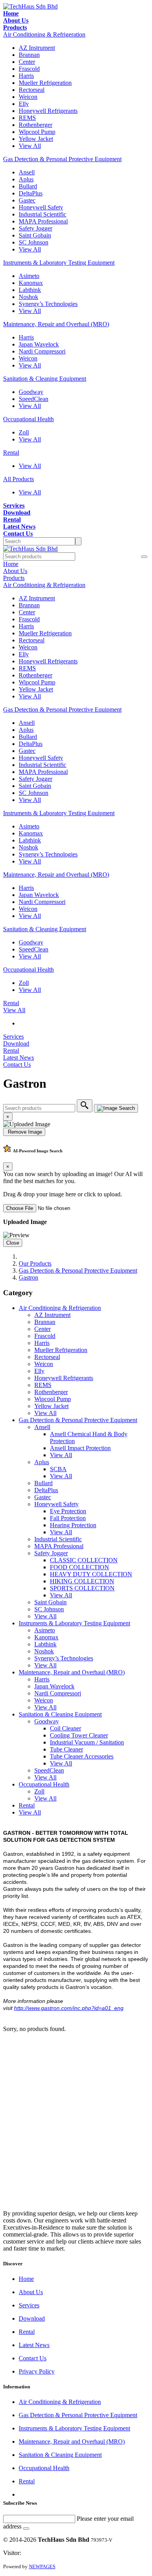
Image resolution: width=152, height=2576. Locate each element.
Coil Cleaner (65, 1728)
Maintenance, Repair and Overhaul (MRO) (56, 324)
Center (27, 62)
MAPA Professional (43, 221)
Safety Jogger (35, 228)
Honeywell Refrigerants (48, 111)
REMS (27, 118)
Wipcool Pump (37, 132)
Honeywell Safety (41, 207)
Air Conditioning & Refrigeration (44, 34)
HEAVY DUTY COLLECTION (91, 1574)
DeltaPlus (31, 193)
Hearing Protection (73, 1525)
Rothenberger (35, 125)
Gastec (27, 200)
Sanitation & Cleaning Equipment (45, 379)
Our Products (35, 1263)
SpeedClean (34, 399)
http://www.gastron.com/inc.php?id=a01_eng (69, 2008)
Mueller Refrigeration (45, 83)
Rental (11, 453)
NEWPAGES (42, 2566)
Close (13, 1243)
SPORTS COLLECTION (82, 1588)
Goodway (31, 392)
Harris (26, 76)
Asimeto (29, 276)
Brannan (29, 55)
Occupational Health (28, 419)
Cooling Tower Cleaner (79, 1735)
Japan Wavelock (39, 344)
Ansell (27, 172)
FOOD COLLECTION (80, 1567)
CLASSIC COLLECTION (84, 1560)
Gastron (28, 1277)
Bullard (28, 186)
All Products (19, 479)
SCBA (58, 1469)
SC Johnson (34, 242)
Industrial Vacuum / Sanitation (87, 1742)
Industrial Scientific (42, 214)
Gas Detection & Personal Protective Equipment (62, 159)
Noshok (28, 297)
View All (30, 146)
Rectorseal (32, 90)
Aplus (26, 179)
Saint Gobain (35, 235)
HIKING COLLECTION (82, 1581)
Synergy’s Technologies (48, 304)
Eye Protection (68, 1511)
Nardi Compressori (42, 351)
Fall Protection (68, 1518)
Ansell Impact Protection (80, 1448)
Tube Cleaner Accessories (82, 1756)
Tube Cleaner (66, 1749)
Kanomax (31, 283)
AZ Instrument (37, 48)
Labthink (30, 290)
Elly (24, 104)
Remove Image (24, 1132)
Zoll (24, 432)
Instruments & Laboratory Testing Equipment (59, 263)
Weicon (28, 97)
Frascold (29, 69)
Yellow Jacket (36, 139)
